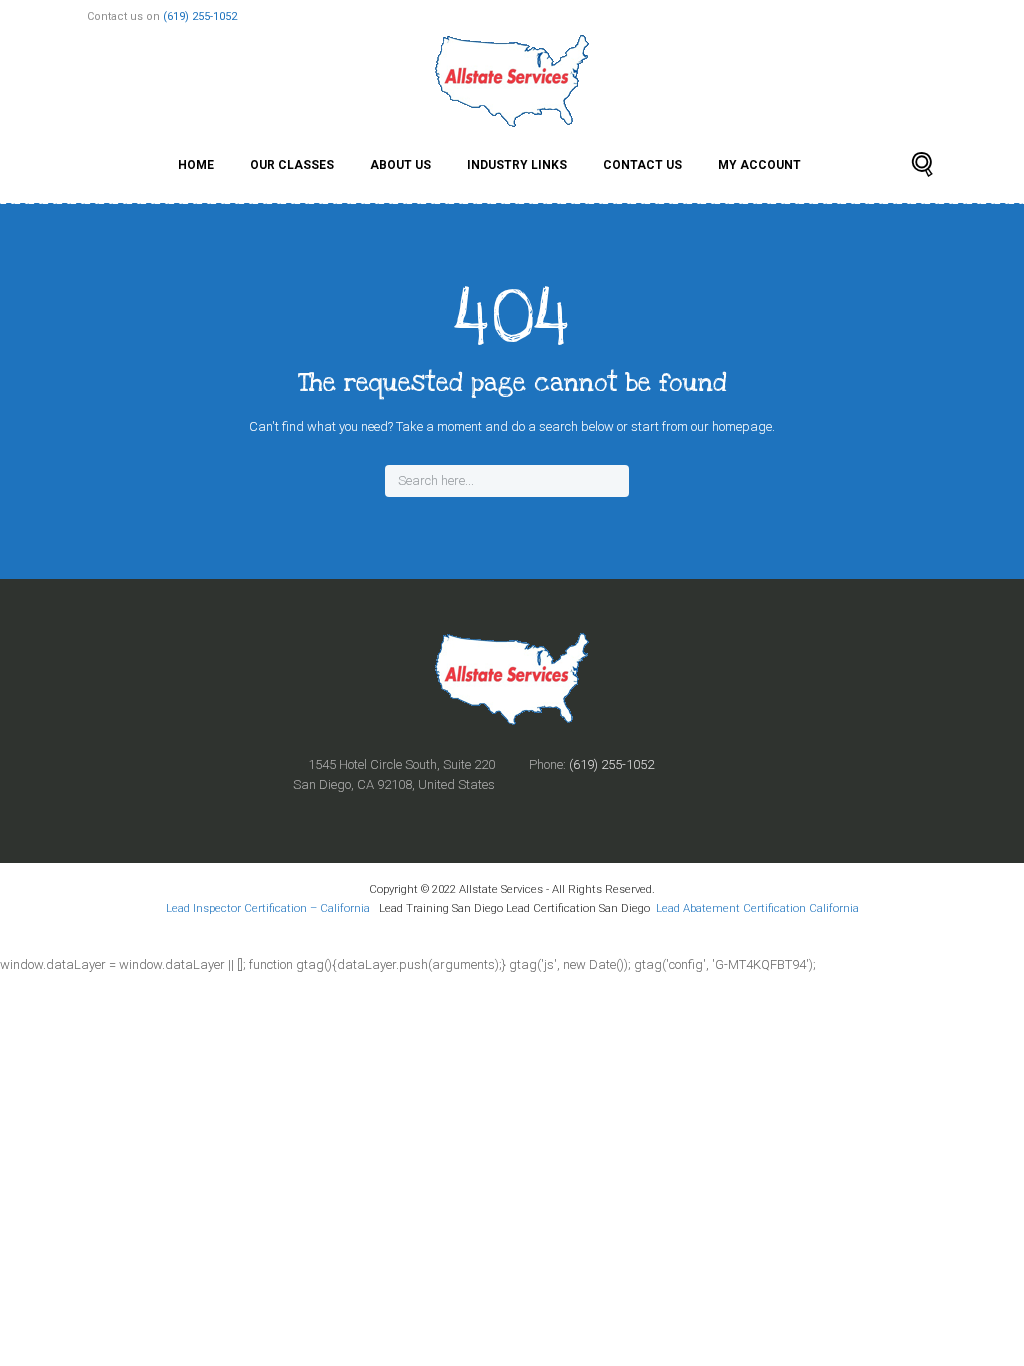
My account (759, 165)
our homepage (731, 426)
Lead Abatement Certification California (757, 908)
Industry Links (517, 165)
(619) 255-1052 (200, 16)
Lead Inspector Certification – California (269, 908)
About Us (400, 165)
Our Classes (292, 165)
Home (196, 165)
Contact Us (642, 165)
